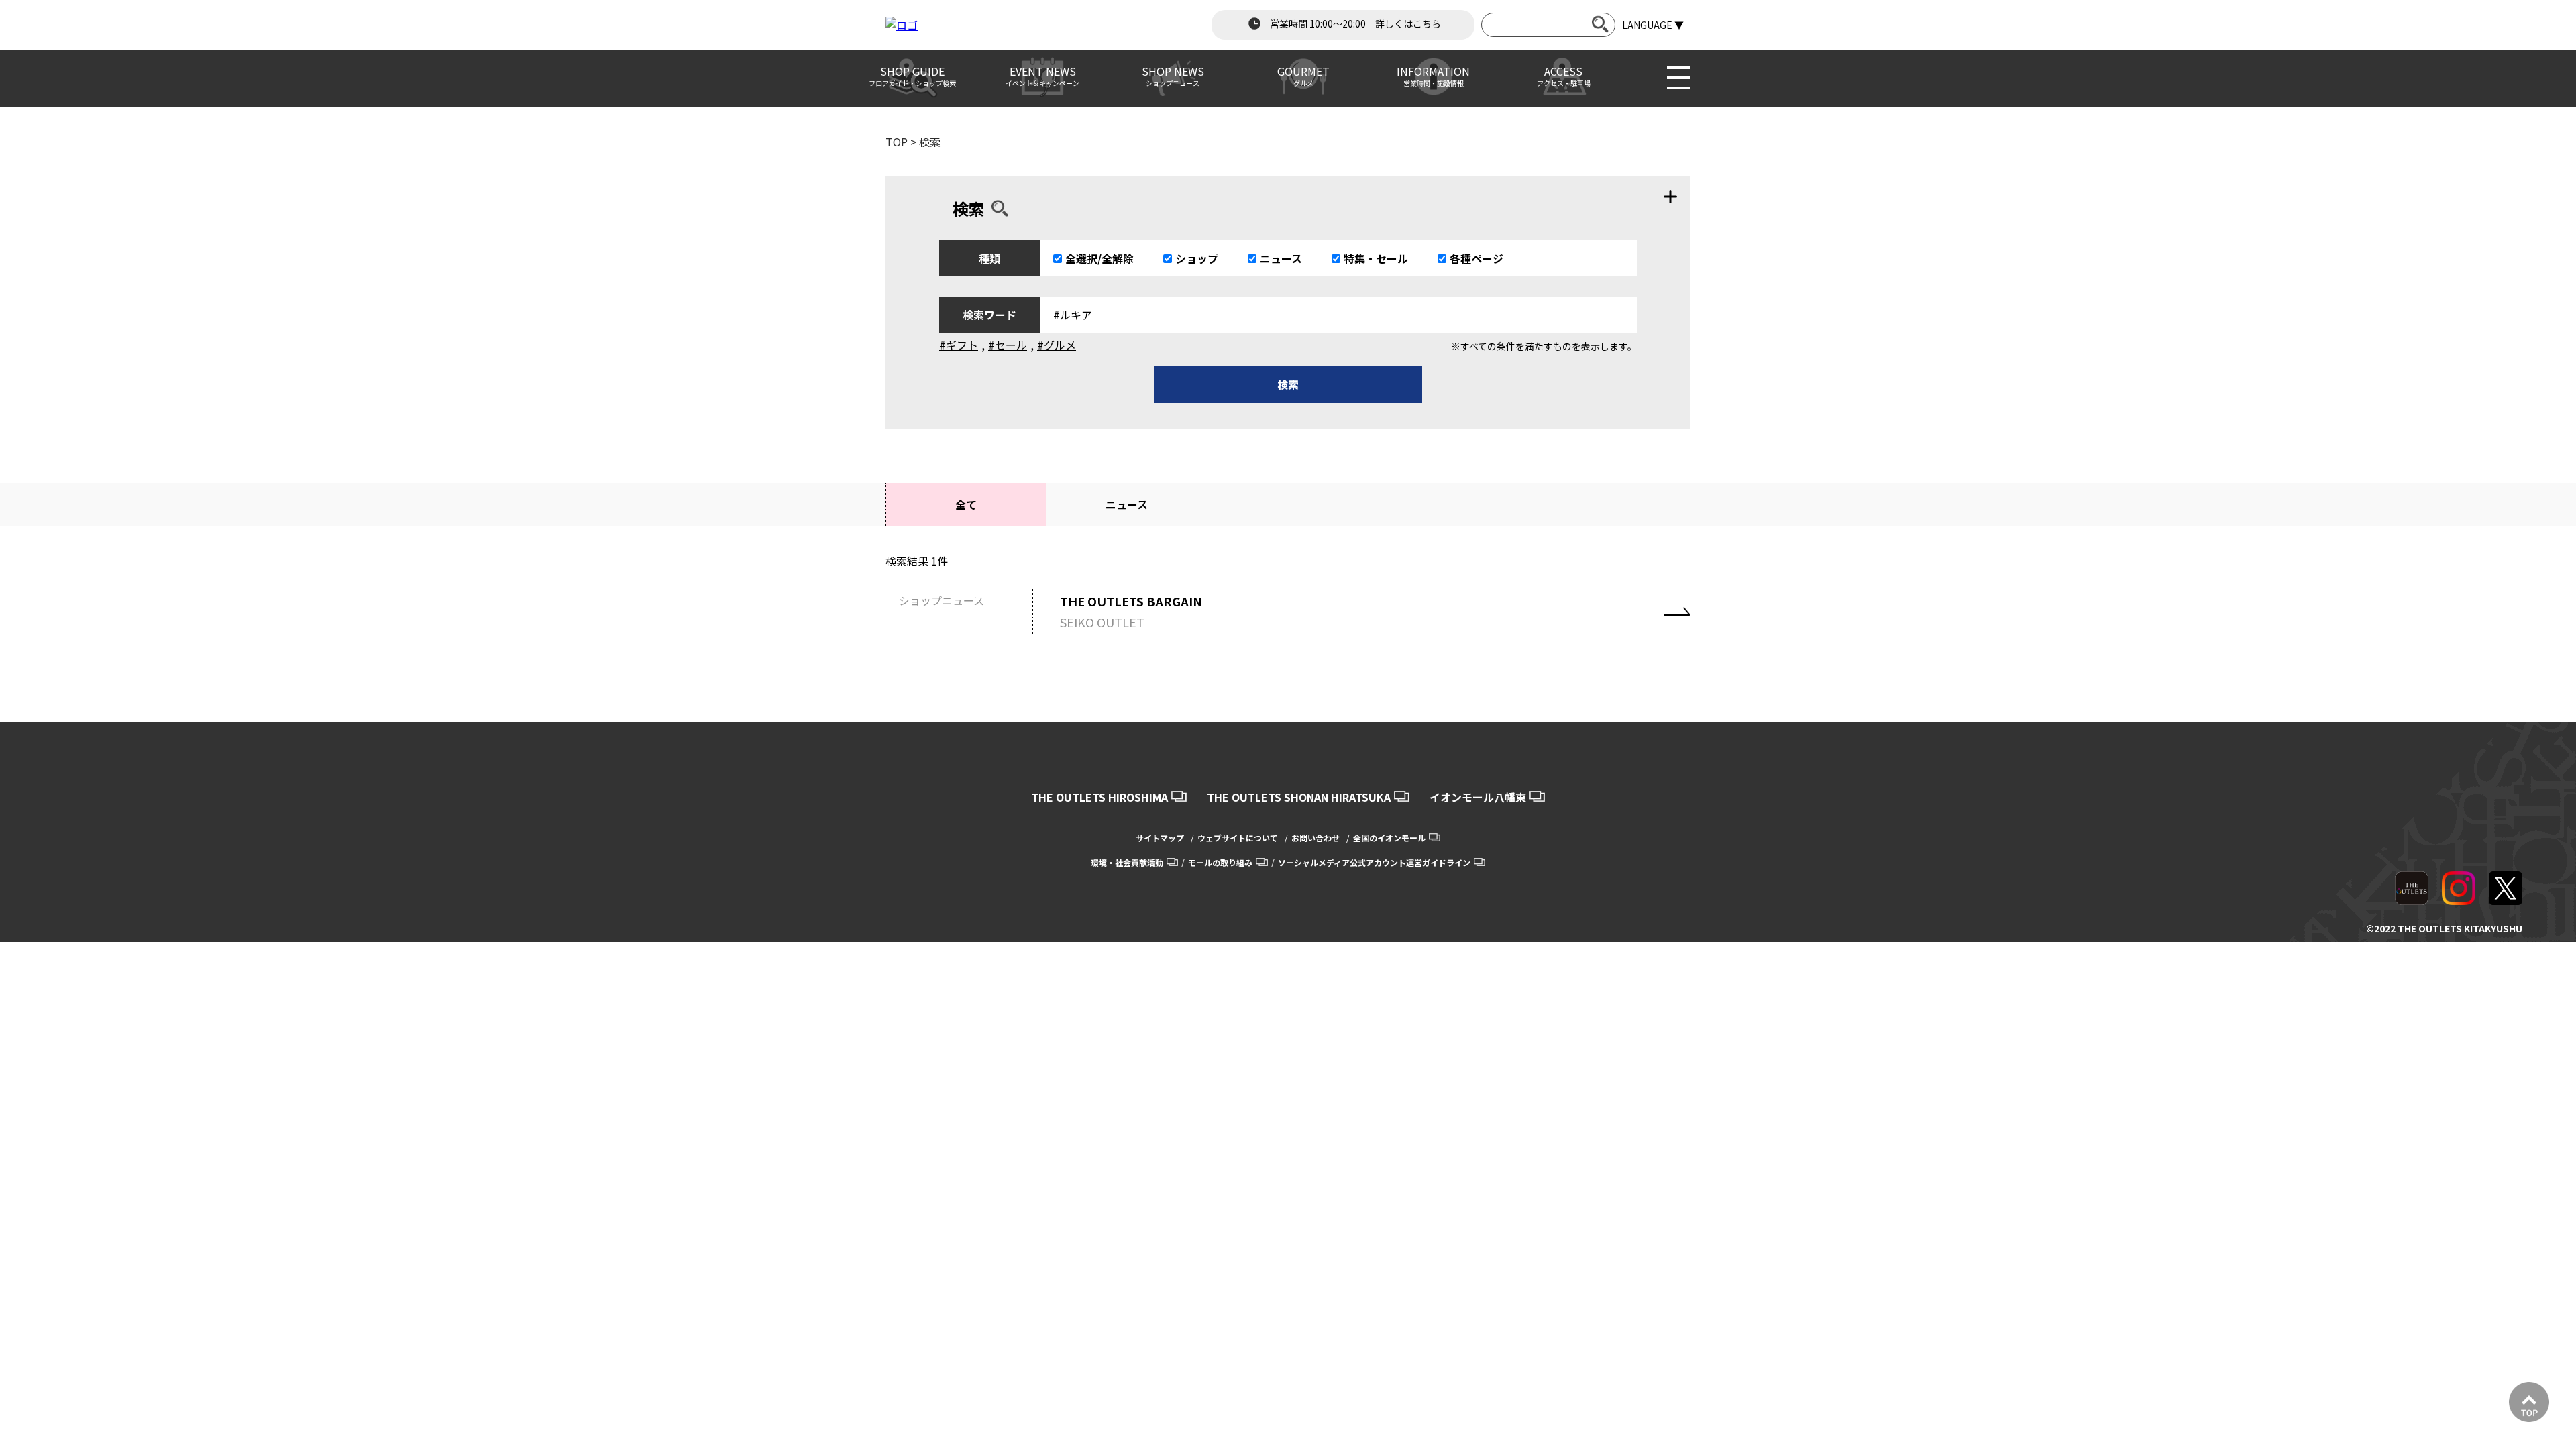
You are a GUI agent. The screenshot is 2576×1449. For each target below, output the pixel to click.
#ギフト (959, 345)
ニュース (1281, 258)
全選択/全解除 (1099, 258)
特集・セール (1376, 258)
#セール (1008, 345)
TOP (897, 142)
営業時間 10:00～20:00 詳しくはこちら (1354, 23)
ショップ (1197, 258)
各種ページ (1477, 258)
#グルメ (1057, 345)
